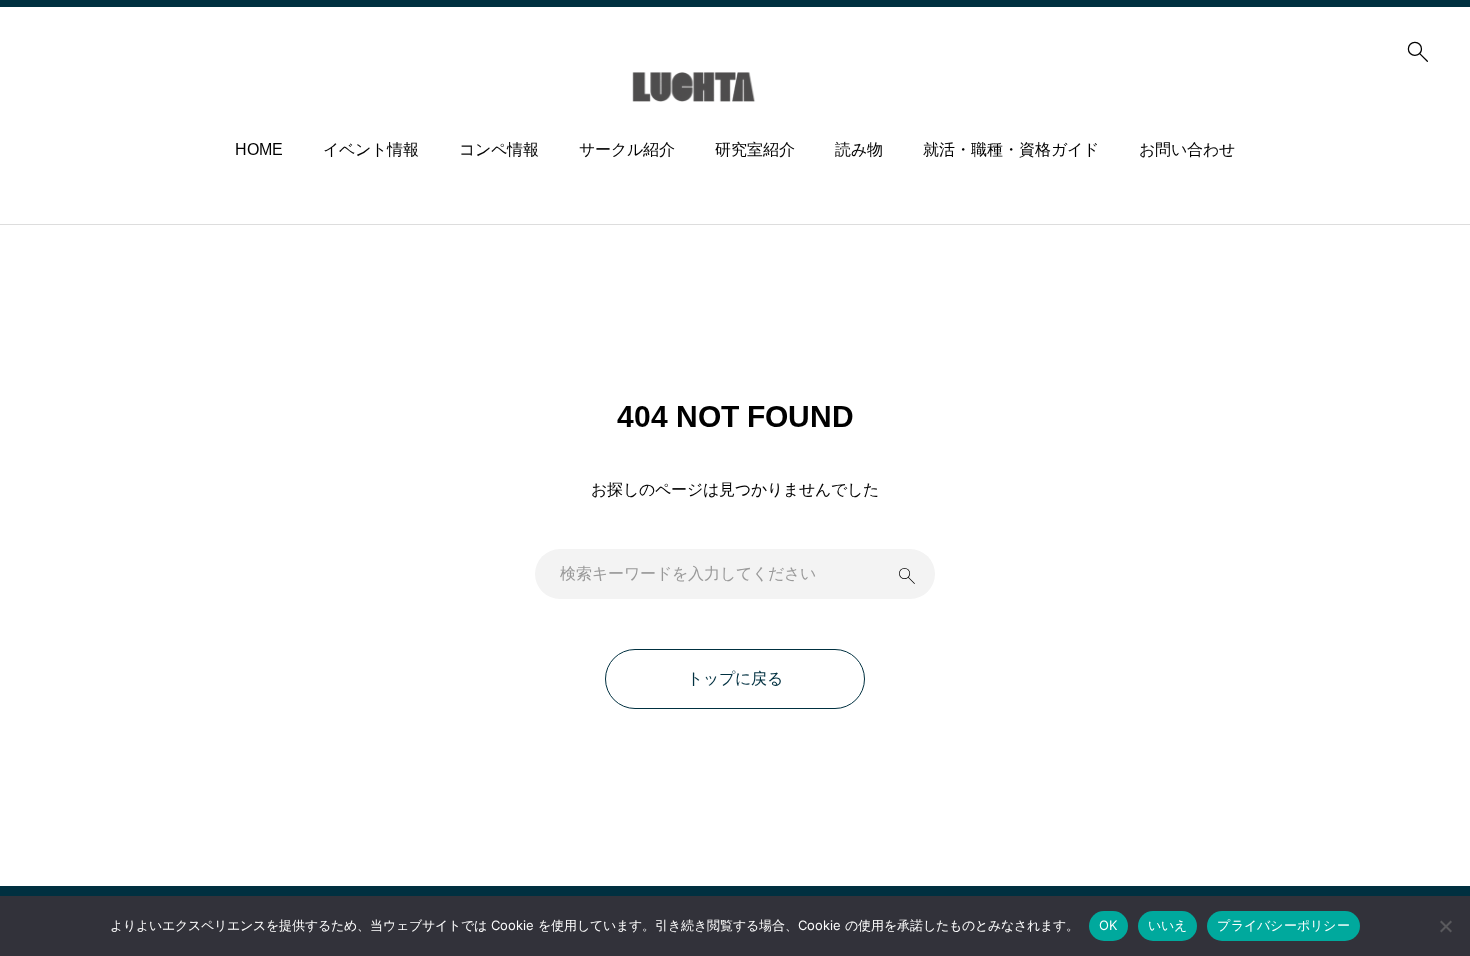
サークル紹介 (627, 149)
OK (1108, 925)
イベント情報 (371, 149)
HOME (259, 149)
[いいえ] (1445, 926)
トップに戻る (735, 678)
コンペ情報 (499, 149)
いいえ (1168, 925)
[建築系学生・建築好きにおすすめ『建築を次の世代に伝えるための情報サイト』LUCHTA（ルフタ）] (735, 87)
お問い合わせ (1187, 149)
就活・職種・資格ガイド (1011, 149)
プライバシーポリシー (1283, 925)
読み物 (859, 149)
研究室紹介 (755, 149)
